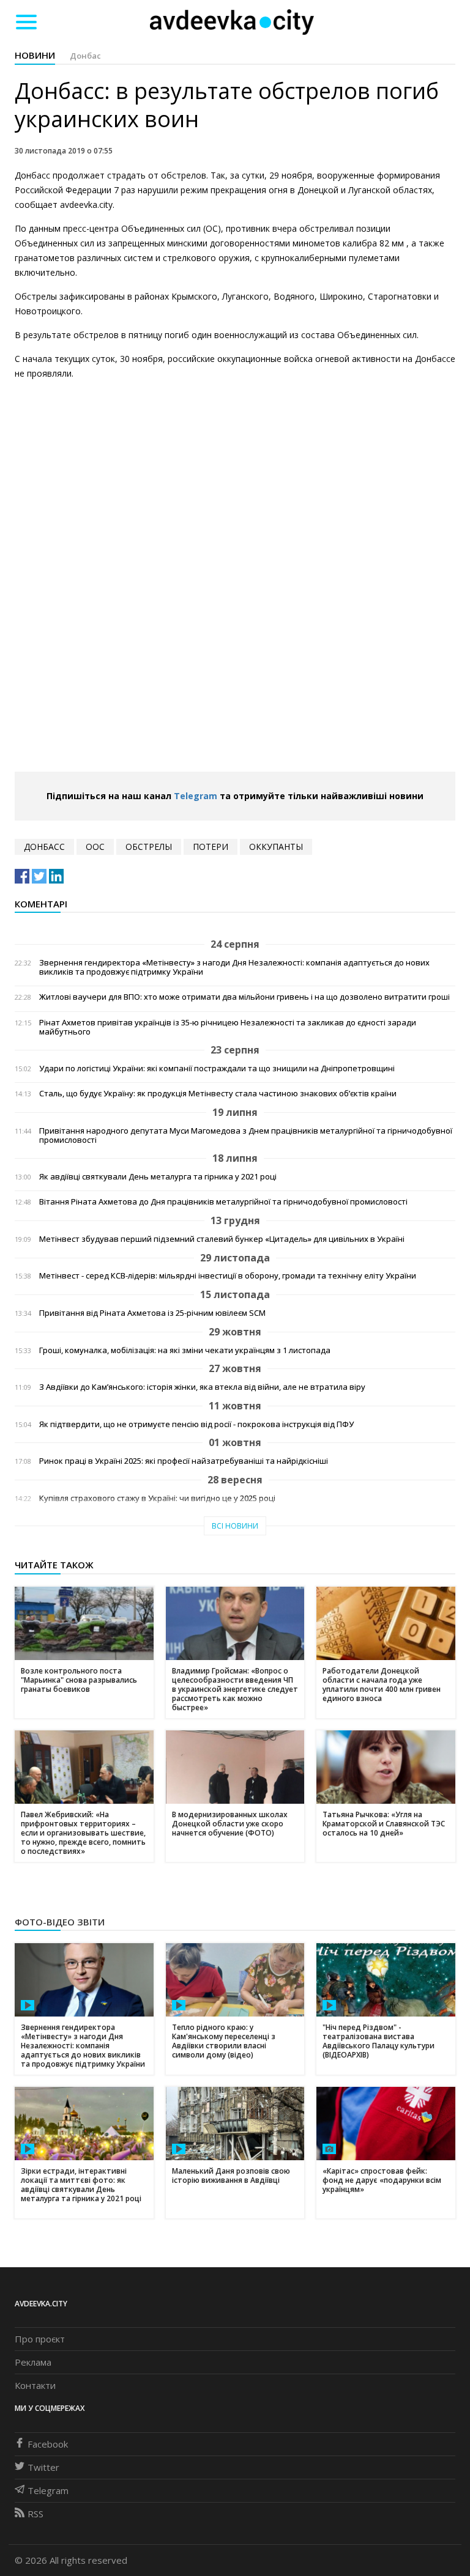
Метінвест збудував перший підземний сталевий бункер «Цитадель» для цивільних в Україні (222, 1239)
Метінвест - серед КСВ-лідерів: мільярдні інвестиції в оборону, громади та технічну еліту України (228, 1276)
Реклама (33, 2362)
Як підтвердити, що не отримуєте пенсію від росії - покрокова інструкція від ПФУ (196, 1424)
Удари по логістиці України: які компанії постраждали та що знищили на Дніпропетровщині (217, 1068)
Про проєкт (40, 2339)
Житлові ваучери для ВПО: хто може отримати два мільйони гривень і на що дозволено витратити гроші (244, 997)
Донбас (85, 56)
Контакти (35, 2385)
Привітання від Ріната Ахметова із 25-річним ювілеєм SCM (152, 1313)
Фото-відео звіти (60, 1922)
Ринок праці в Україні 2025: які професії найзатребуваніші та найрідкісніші (184, 1461)
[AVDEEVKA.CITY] (232, 22)
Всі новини (235, 1526)
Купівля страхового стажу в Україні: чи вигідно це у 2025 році (157, 1498)
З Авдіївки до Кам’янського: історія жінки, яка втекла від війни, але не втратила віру (202, 1387)
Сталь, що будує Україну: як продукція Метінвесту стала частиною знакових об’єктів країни (218, 1094)
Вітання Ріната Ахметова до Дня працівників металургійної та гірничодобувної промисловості (223, 1202)
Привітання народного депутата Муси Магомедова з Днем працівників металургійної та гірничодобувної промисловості (246, 1135)
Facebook (48, 2444)
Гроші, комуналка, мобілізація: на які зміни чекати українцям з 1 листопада (185, 1350)
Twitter (43, 2467)
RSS (35, 2514)
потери (211, 847)
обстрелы (149, 847)
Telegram (196, 796)
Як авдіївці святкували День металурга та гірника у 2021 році (158, 1177)
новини (35, 55)
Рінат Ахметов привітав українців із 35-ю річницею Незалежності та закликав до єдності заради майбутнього (228, 1027)
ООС (95, 847)
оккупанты (276, 847)
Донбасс (44, 847)
